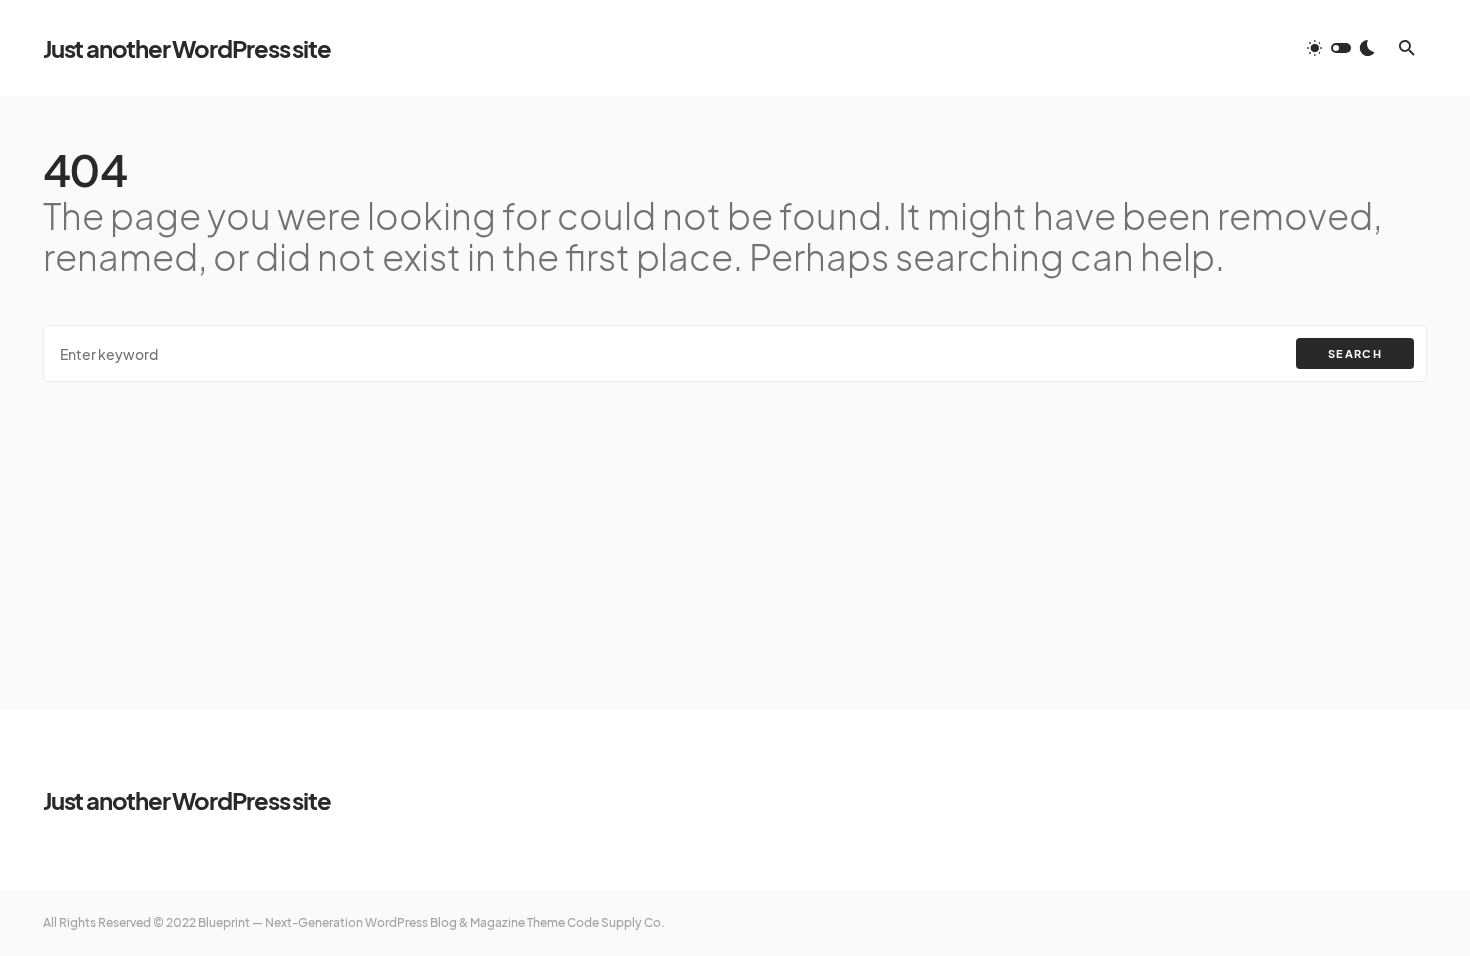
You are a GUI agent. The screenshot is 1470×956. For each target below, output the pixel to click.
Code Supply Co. (616, 922)
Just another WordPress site (187, 48)
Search (1355, 353)
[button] (1341, 48)
